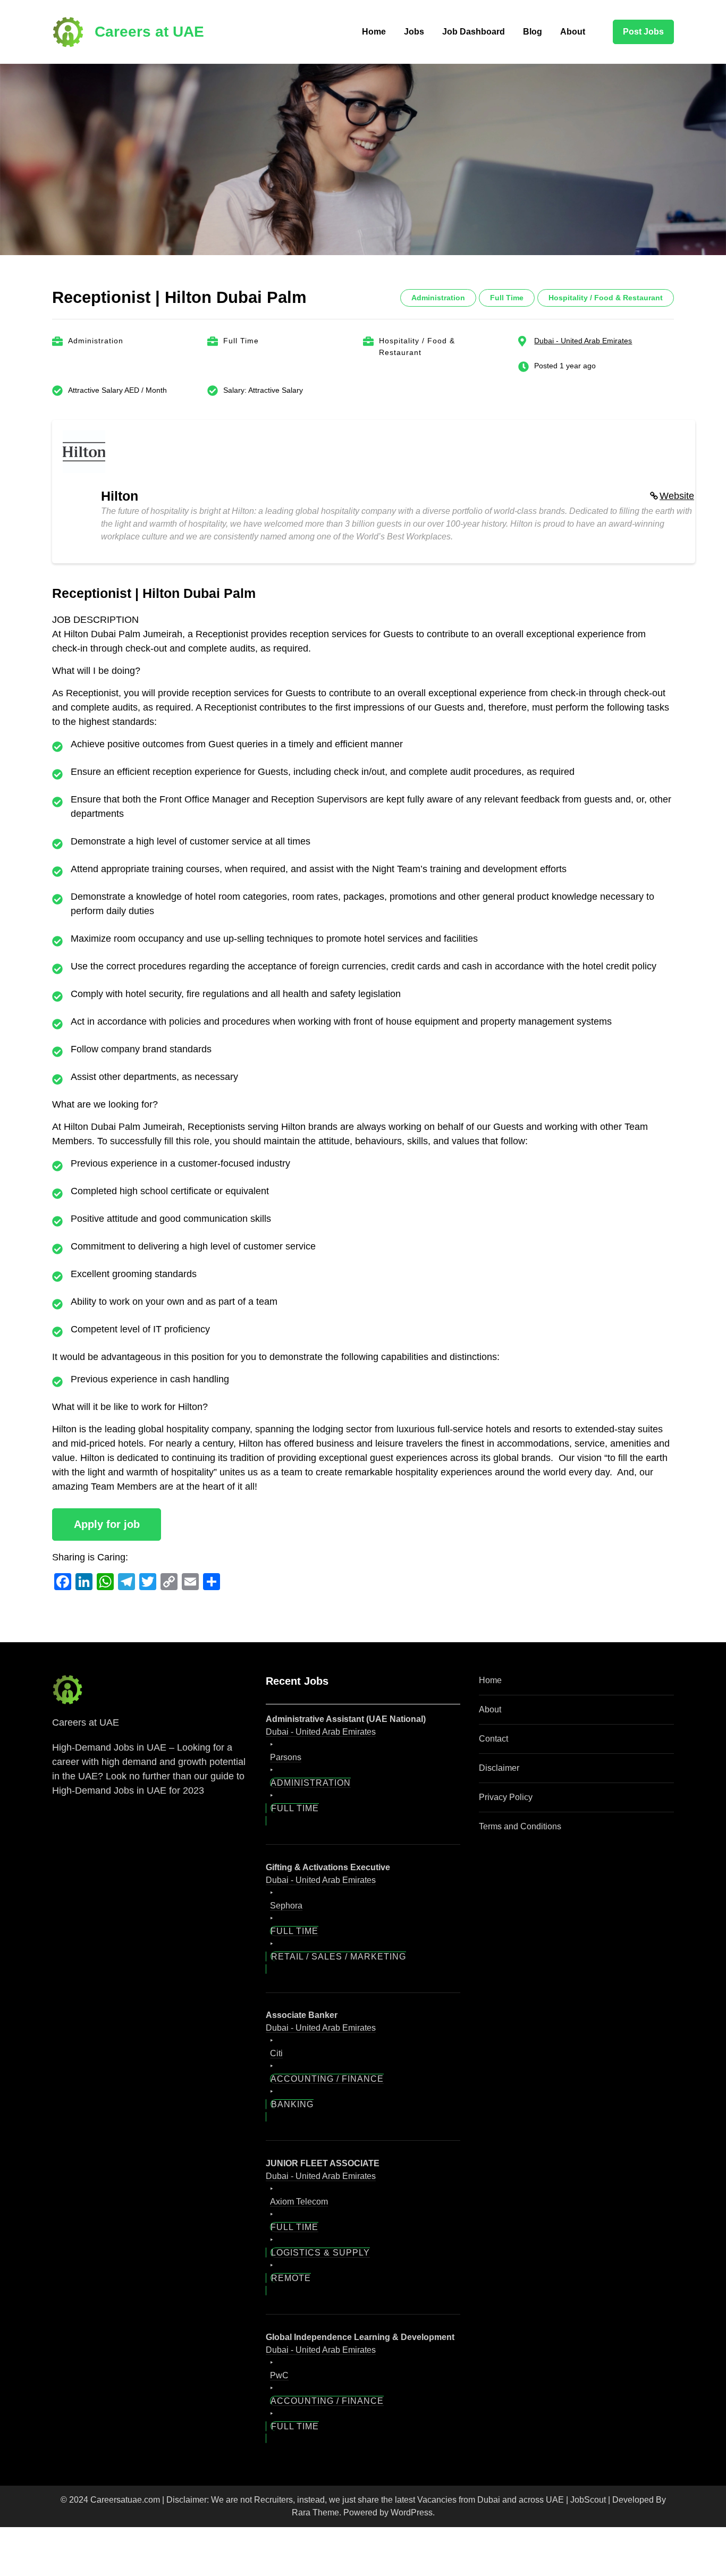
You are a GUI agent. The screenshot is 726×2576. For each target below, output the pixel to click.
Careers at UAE (149, 32)
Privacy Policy (506, 1797)
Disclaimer (499, 1768)
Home (374, 32)
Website (677, 496)
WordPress (412, 2512)
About (573, 32)
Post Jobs (643, 32)
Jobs (414, 32)
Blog (533, 32)
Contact (493, 1739)
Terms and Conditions (520, 1826)
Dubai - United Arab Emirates (583, 341)
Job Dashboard (474, 32)
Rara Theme (315, 2512)
